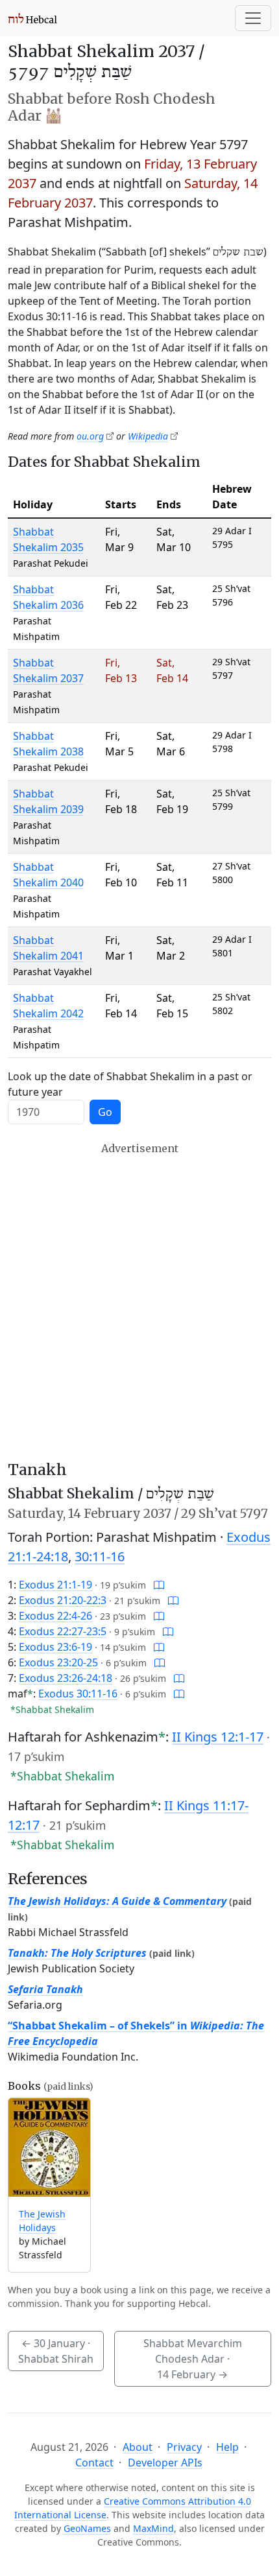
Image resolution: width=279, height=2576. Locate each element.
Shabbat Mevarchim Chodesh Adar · (193, 2359)
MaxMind (153, 2528)
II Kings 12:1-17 (218, 1737)
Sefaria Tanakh (45, 1989)
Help (227, 2447)
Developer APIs (165, 2463)
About (138, 2447)
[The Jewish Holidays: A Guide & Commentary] (49, 2148)
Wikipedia (148, 436)
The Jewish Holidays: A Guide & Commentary (117, 1901)
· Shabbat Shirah (56, 2351)
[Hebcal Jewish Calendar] (33, 18)
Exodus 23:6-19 (55, 1647)
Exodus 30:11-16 (78, 1694)
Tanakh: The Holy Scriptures (77, 1953)
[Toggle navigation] (253, 18)
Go (105, 1112)
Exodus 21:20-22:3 (63, 1600)
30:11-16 (100, 1556)
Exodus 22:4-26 (55, 1616)
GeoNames (87, 2528)
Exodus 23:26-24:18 (66, 1678)
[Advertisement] (139, 1301)
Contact (94, 2463)
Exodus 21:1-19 (55, 1585)
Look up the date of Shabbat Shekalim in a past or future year (130, 1084)
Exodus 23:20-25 (58, 1662)
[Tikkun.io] (159, 1585)
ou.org (90, 436)
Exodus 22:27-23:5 (63, 1631)
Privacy (184, 2447)
